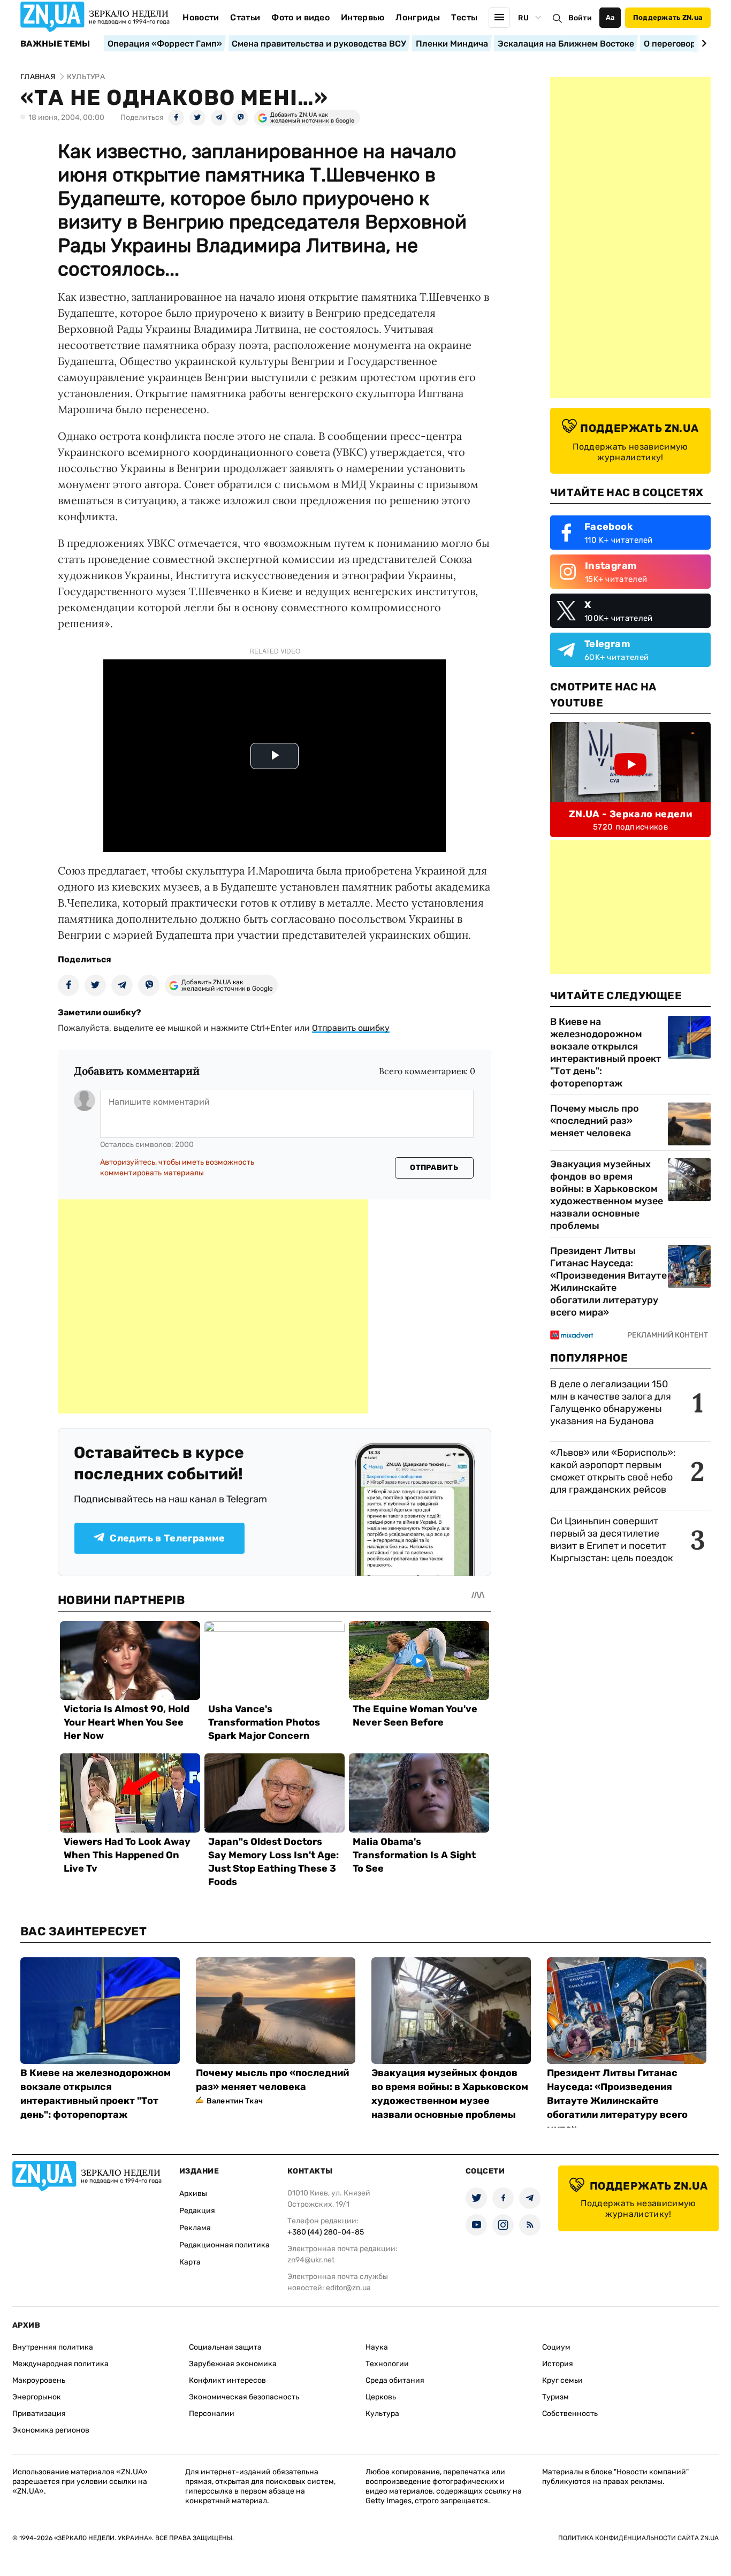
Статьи (245, 17)
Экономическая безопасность (244, 2397)
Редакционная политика (224, 2245)
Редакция (197, 2211)
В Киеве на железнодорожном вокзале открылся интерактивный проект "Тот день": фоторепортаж (606, 1053)
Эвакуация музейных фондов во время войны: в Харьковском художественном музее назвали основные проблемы (607, 1195)
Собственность (570, 2414)
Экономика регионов (51, 2430)
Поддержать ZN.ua (668, 17)
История (558, 2364)
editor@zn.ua (348, 2288)
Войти (580, 18)
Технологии (387, 2364)
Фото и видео (300, 17)
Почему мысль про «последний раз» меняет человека (595, 1121)
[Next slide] (702, 43)
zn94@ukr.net (311, 2260)
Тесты (465, 17)
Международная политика (60, 2364)
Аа (610, 17)
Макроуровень (39, 2380)
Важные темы (55, 44)
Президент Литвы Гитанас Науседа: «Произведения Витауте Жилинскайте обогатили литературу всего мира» (608, 1282)
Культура (382, 2414)
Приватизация (39, 2414)
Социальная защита (225, 2347)
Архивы (193, 2194)
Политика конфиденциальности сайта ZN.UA (638, 2538)
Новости (201, 17)
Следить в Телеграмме (167, 1538)
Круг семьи (562, 2380)
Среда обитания (395, 2380)
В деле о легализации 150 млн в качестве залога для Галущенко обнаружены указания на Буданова (611, 1403)
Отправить (434, 1168)
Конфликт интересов (227, 2380)
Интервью (363, 17)
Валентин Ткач (235, 2101)
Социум (556, 2347)
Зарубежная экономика (233, 2364)
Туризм (555, 2397)
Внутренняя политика (53, 2347)
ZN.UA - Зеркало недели (630, 814)
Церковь (381, 2397)
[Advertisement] (213, 1306)
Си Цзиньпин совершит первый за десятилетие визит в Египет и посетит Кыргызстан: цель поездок (613, 1540)
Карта (190, 2262)
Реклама (195, 2228)
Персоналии (212, 2414)
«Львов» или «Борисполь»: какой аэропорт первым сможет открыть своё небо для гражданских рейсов (613, 1471)
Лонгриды (418, 17)
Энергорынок (37, 2397)
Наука (377, 2347)
